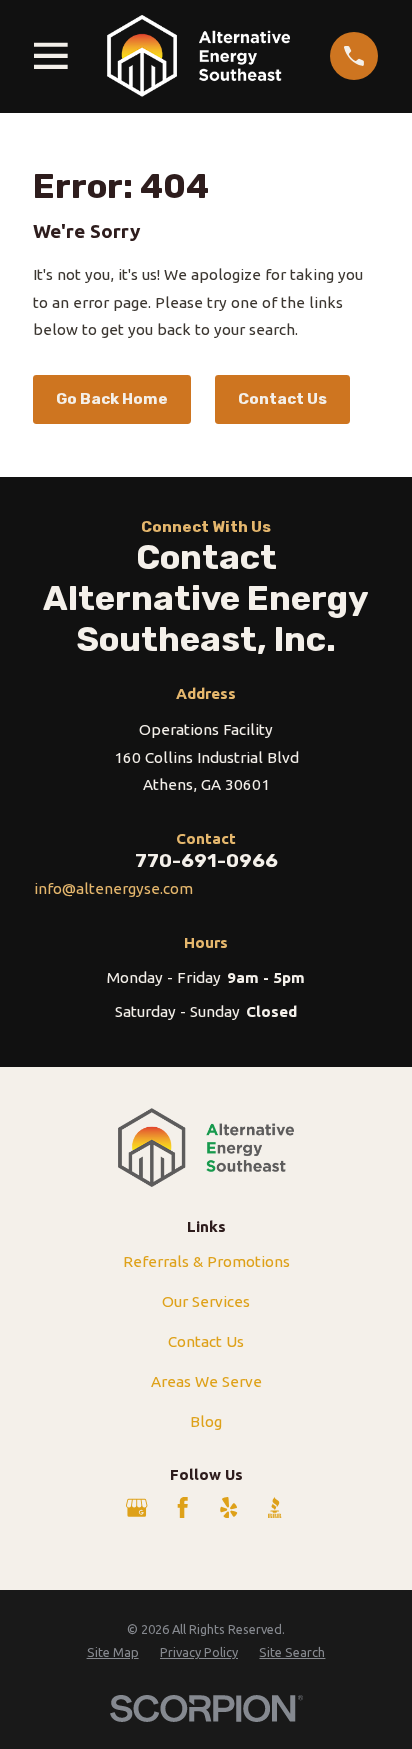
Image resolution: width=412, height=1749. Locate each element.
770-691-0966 (206, 860)
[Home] (198, 56)
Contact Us (282, 399)
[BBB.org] (274, 1507)
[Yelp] (228, 1507)
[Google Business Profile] (136, 1507)
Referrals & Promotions (206, 1261)
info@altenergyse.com (113, 888)
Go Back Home (112, 399)
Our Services (206, 1301)
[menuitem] (113, 1652)
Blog (206, 1421)
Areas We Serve (206, 1381)
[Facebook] (182, 1507)
